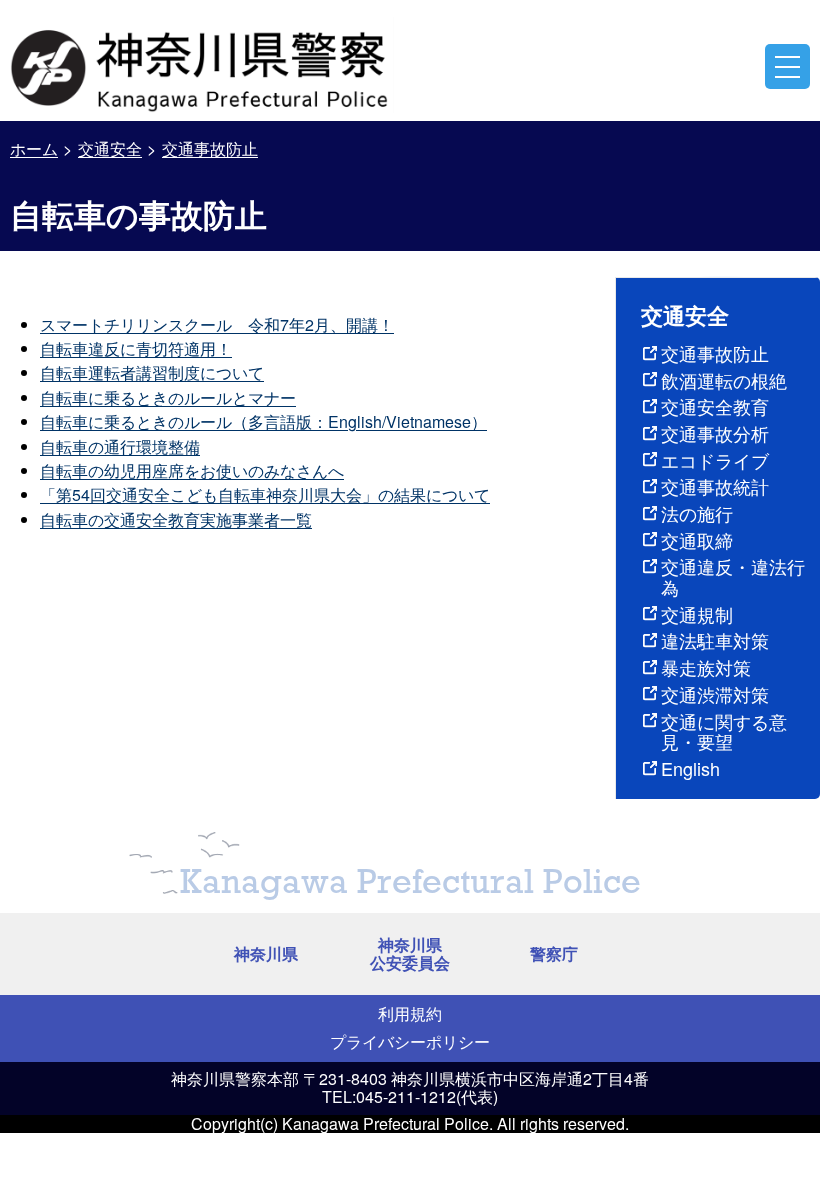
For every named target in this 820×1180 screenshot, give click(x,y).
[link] (202, 65)
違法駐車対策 (715, 640)
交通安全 (110, 148)
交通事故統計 (715, 486)
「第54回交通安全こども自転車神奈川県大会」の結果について (265, 494)
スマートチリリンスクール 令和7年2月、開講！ (217, 324)
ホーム (34, 148)
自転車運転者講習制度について (152, 372)
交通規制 (697, 614)
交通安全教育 (715, 406)
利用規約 (410, 1013)
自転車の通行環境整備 (120, 446)
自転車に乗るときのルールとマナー (168, 397)
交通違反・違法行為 (733, 576)
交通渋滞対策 (715, 694)
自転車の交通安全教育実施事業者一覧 (176, 519)
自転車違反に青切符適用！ (136, 348)
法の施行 (697, 513)
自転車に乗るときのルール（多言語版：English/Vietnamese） (263, 421)
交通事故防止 (210, 148)
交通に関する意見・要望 (724, 731)
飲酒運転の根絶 (724, 380)
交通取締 (697, 540)
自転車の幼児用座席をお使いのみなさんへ (192, 470)
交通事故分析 (715, 433)
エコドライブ (715, 460)
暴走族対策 (706, 667)
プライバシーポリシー (410, 1041)
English (690, 768)
